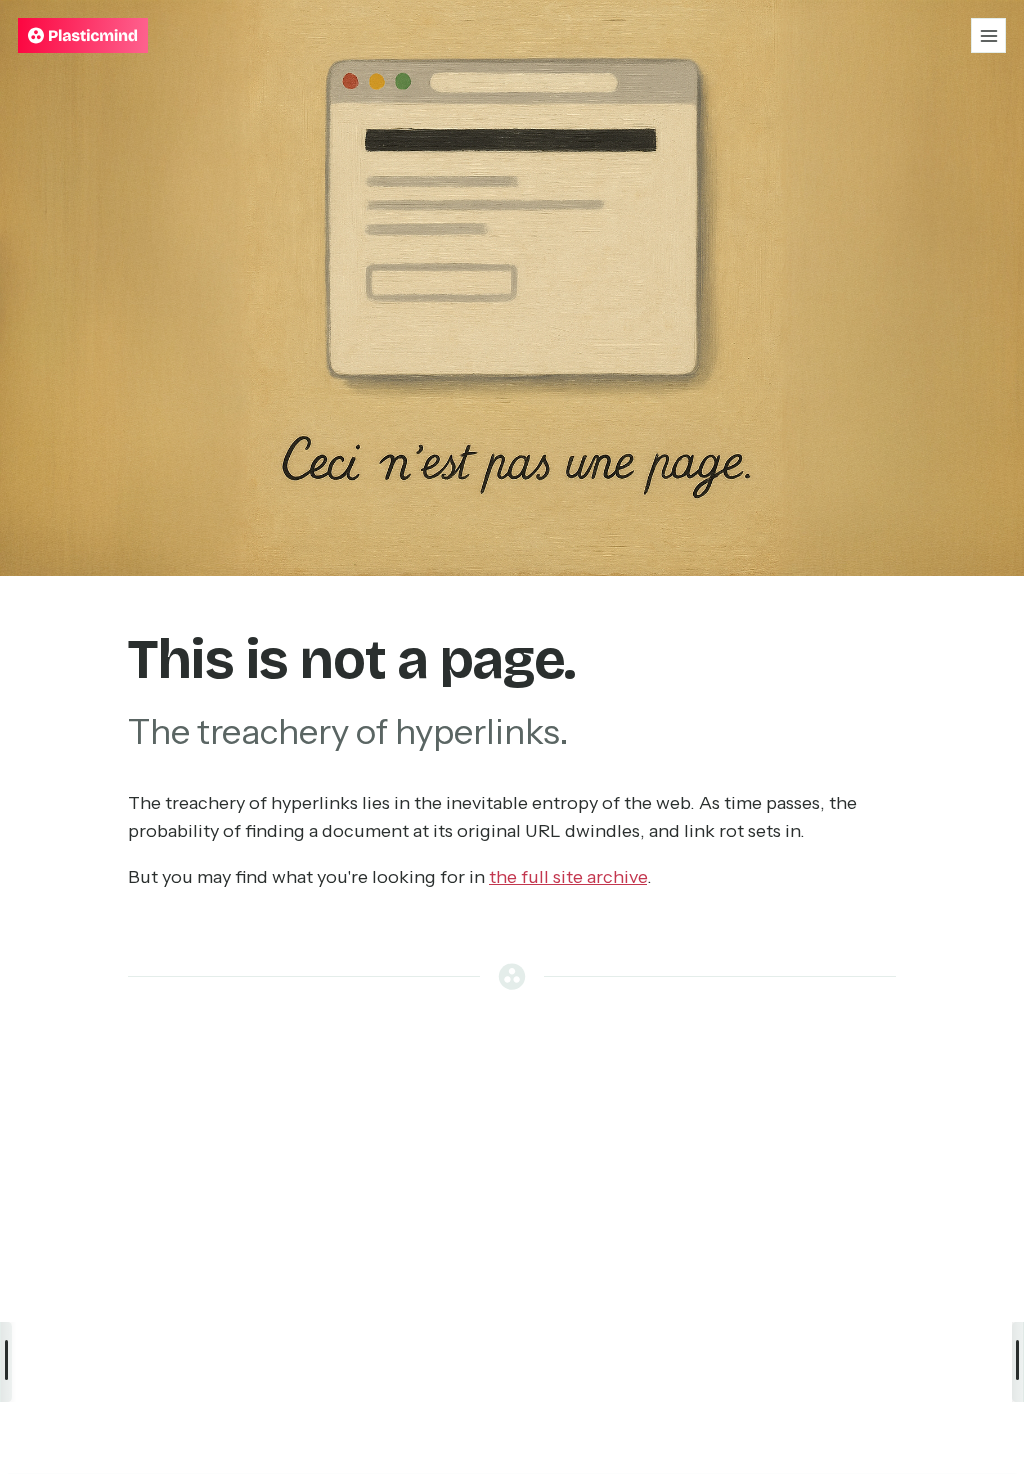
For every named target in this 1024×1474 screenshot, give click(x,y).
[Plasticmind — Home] (83, 35)
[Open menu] (988, 35)
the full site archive (568, 877)
